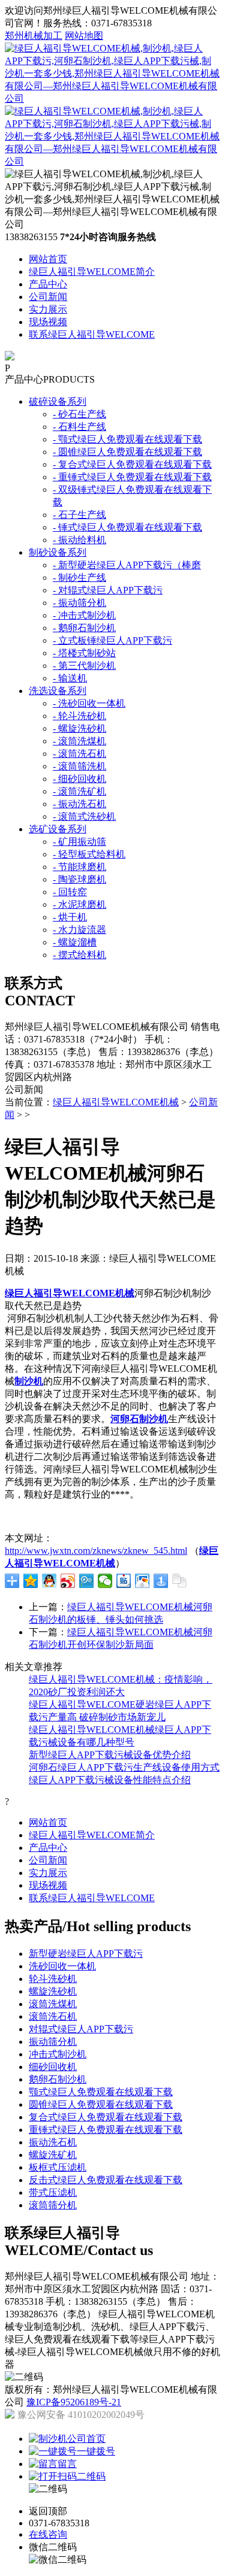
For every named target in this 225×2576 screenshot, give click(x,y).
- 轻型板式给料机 (89, 854)
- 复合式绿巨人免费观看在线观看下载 (132, 464)
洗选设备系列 (58, 691)
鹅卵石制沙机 (58, 2079)
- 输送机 (70, 678)
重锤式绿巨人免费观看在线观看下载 (106, 2130)
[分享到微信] (105, 1581)
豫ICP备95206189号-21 (74, 2402)
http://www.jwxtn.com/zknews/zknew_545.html (96, 1551)
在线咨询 (48, 2534)
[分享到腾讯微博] (87, 1581)
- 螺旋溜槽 (75, 942)
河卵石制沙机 (139, 1419)
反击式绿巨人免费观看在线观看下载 (106, 2180)
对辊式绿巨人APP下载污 (81, 2029)
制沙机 (29, 1381)
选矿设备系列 (58, 829)
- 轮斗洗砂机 (79, 716)
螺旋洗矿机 (53, 2155)
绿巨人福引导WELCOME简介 (92, 272)
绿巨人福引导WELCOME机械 (116, 1102)
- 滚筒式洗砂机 (84, 816)
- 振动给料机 (79, 540)
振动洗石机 (53, 2142)
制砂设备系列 (58, 552)
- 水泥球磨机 (79, 904)
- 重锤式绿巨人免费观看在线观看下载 (132, 477)
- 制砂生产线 (79, 578)
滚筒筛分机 (53, 2205)
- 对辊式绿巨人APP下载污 (108, 590)
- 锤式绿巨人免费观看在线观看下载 (127, 527)
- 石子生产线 (79, 515)
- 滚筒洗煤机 (79, 741)
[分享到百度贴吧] (124, 1581)
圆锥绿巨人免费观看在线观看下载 (101, 2104)
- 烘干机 (70, 917)
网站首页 (48, 259)
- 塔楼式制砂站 (84, 653)
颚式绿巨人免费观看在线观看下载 (101, 2092)
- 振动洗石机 (79, 804)
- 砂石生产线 (79, 414)
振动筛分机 (53, 2042)
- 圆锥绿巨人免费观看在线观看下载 (127, 452)
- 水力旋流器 (79, 930)
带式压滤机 (53, 2192)
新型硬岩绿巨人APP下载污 (86, 1954)
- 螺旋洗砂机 (79, 728)
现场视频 (48, 322)
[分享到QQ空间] (31, 1581)
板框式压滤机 (58, 2167)
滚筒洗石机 (53, 2016)
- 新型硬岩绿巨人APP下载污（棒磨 (127, 565)
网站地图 (84, 36)
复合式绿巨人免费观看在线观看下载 (106, 2117)
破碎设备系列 (58, 401)
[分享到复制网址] (180, 1581)
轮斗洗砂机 (53, 1979)
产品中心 (48, 284)
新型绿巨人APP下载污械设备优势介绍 (110, 1755)
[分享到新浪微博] (68, 1581)
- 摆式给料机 (79, 955)
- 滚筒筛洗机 (79, 766)
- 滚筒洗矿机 (79, 791)
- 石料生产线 (79, 427)
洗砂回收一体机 (62, 1966)
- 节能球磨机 (79, 867)
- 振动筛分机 (79, 603)
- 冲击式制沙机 (84, 615)
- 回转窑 (70, 892)
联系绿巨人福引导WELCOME (92, 334)
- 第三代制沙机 (84, 666)
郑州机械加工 (34, 36)
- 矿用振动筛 (79, 842)
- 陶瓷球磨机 (79, 879)
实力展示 (48, 309)
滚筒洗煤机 (53, 2004)
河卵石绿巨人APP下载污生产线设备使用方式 (124, 1767)
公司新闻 (48, 297)
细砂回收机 (53, 2067)
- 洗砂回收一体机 (89, 703)
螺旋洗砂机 (53, 1991)
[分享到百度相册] (142, 1581)
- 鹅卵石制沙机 (84, 628)
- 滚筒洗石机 (79, 754)
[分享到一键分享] (161, 1581)
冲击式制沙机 (58, 2054)
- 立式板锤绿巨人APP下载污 (112, 640)
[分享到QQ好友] (49, 1581)
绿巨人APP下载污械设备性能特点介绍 (110, 1780)
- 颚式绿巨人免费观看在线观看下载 (127, 439)
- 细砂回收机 (79, 779)
